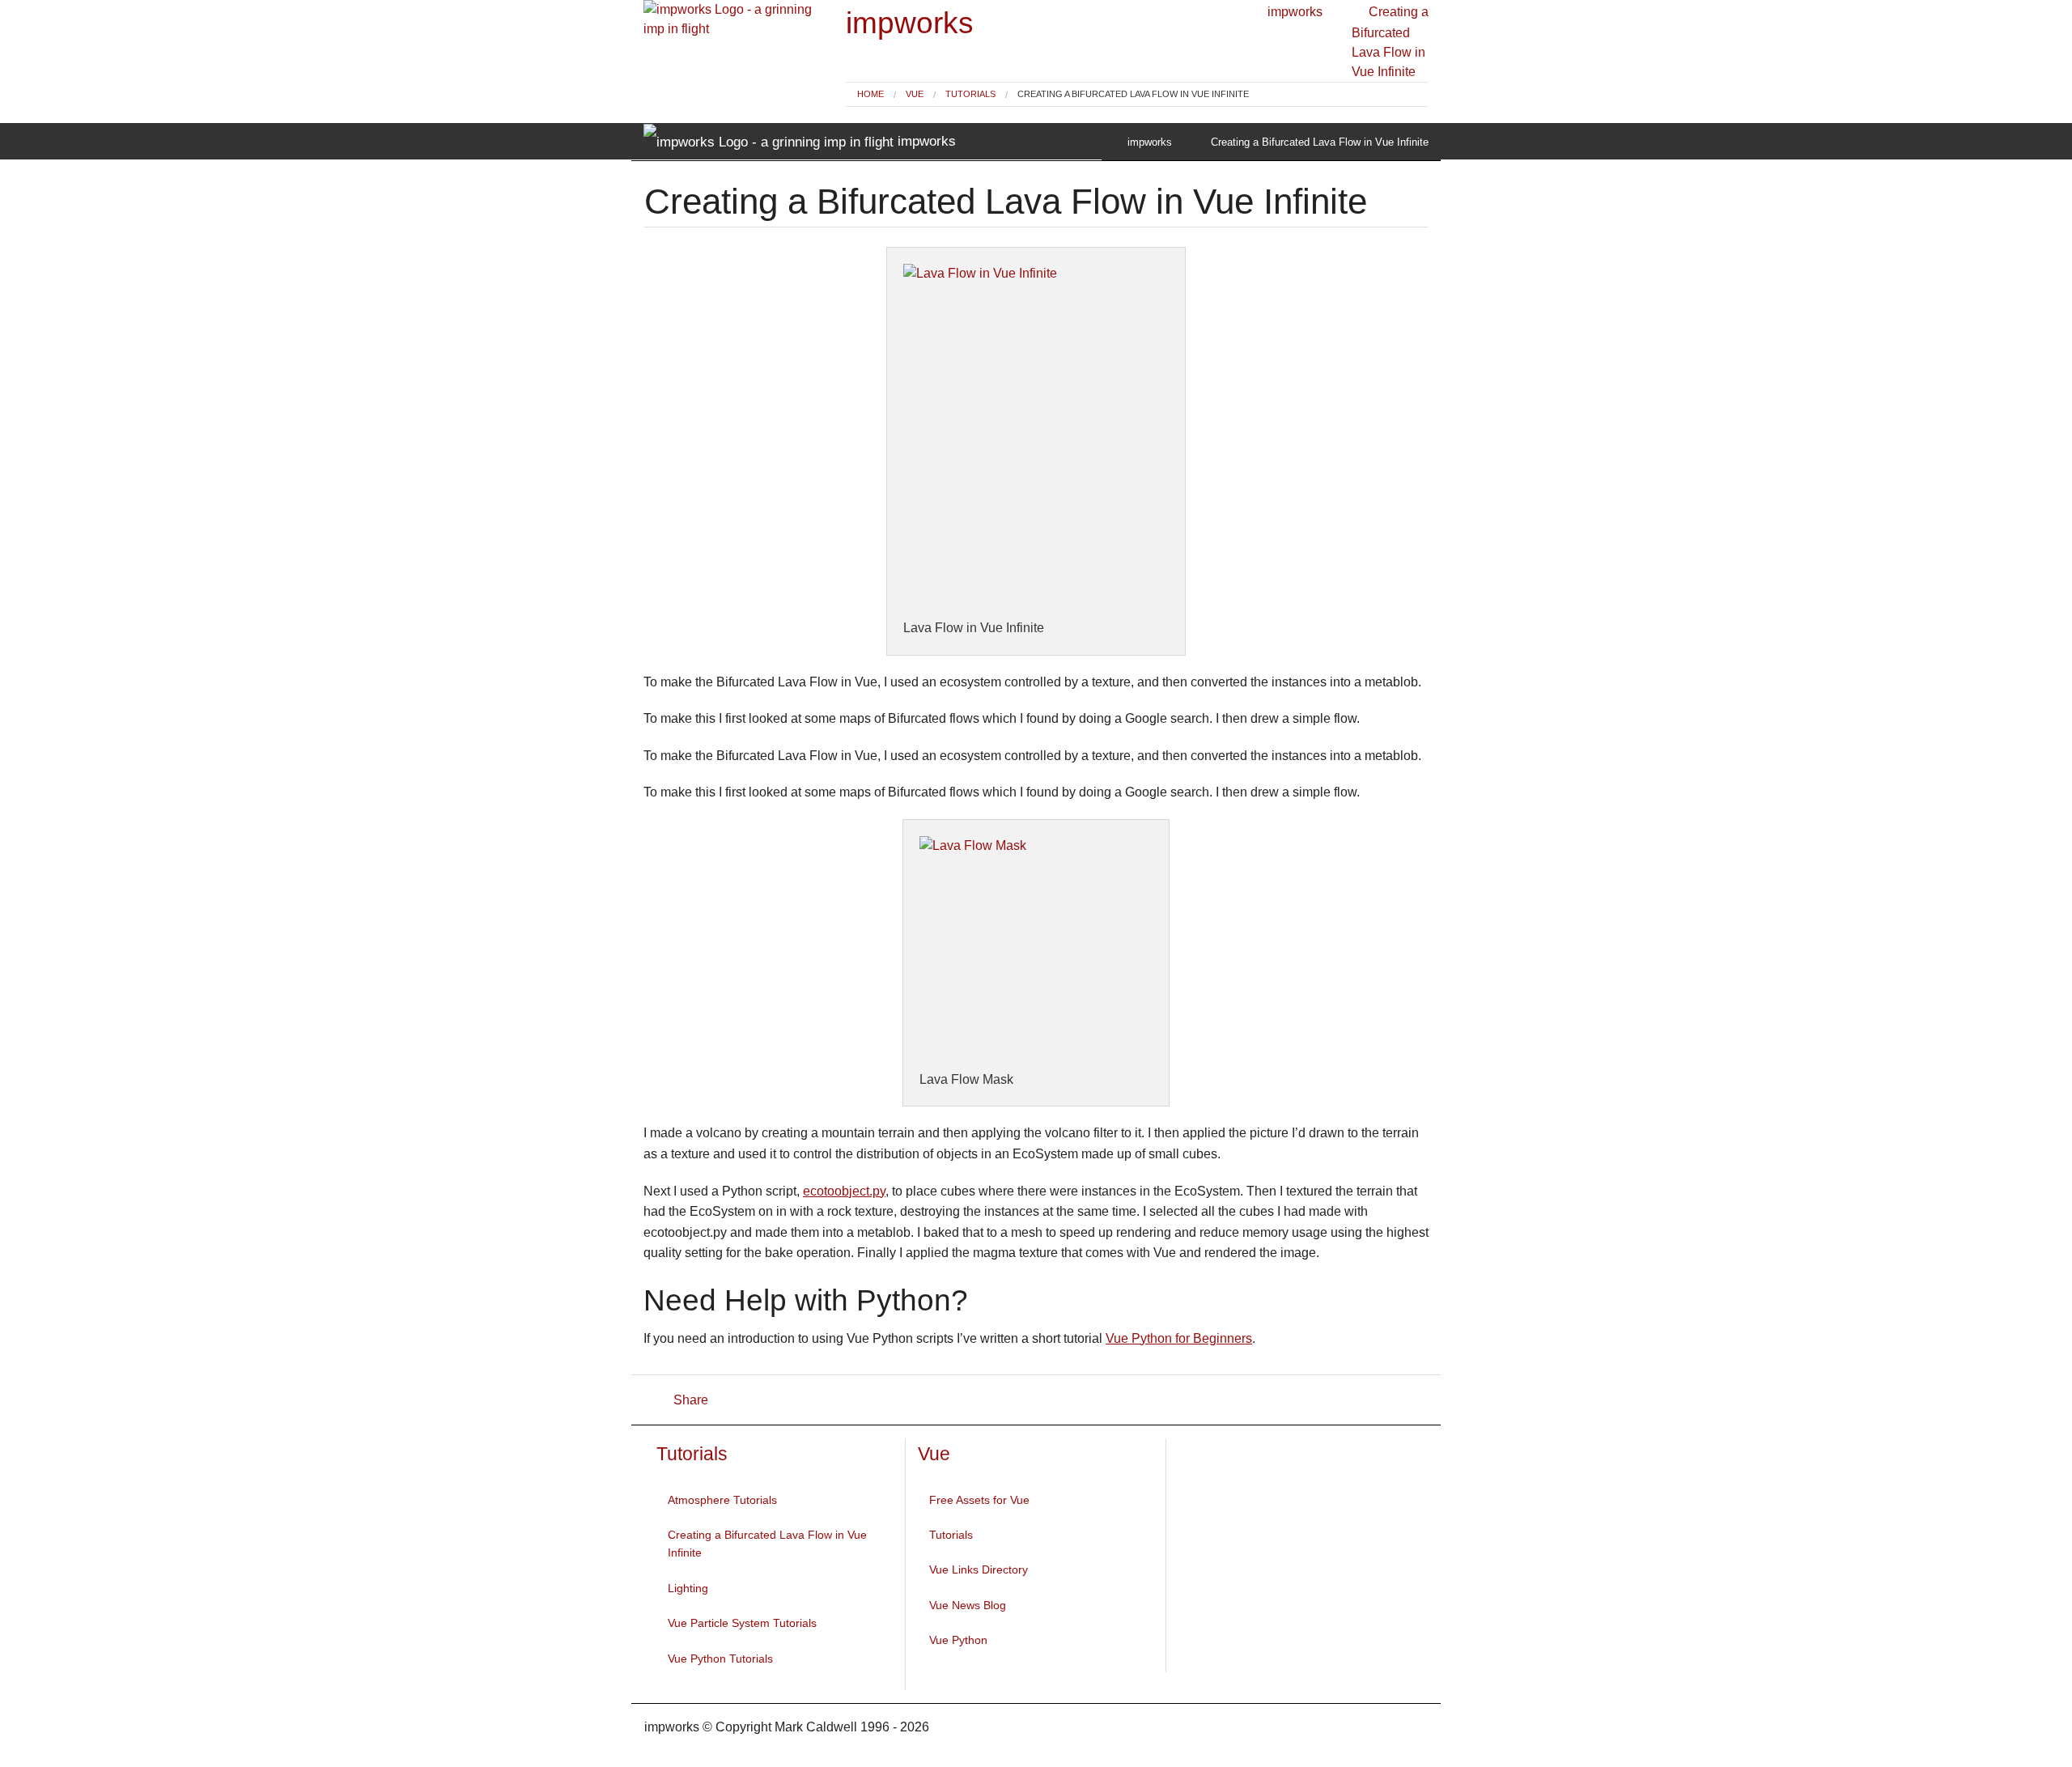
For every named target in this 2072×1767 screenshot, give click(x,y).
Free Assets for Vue (979, 1500)
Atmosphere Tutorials (722, 1500)
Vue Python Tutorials (720, 1659)
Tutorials (970, 94)
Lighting (688, 1588)
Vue (915, 94)
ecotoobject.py (844, 1191)
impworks (910, 23)
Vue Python (958, 1640)
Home (870, 94)
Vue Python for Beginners (1179, 1338)
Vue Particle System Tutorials (742, 1623)
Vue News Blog (968, 1605)
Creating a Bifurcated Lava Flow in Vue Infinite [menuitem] (1133, 94)
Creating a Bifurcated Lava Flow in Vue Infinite (767, 1544)
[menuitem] (870, 94)
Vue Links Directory (979, 1569)
